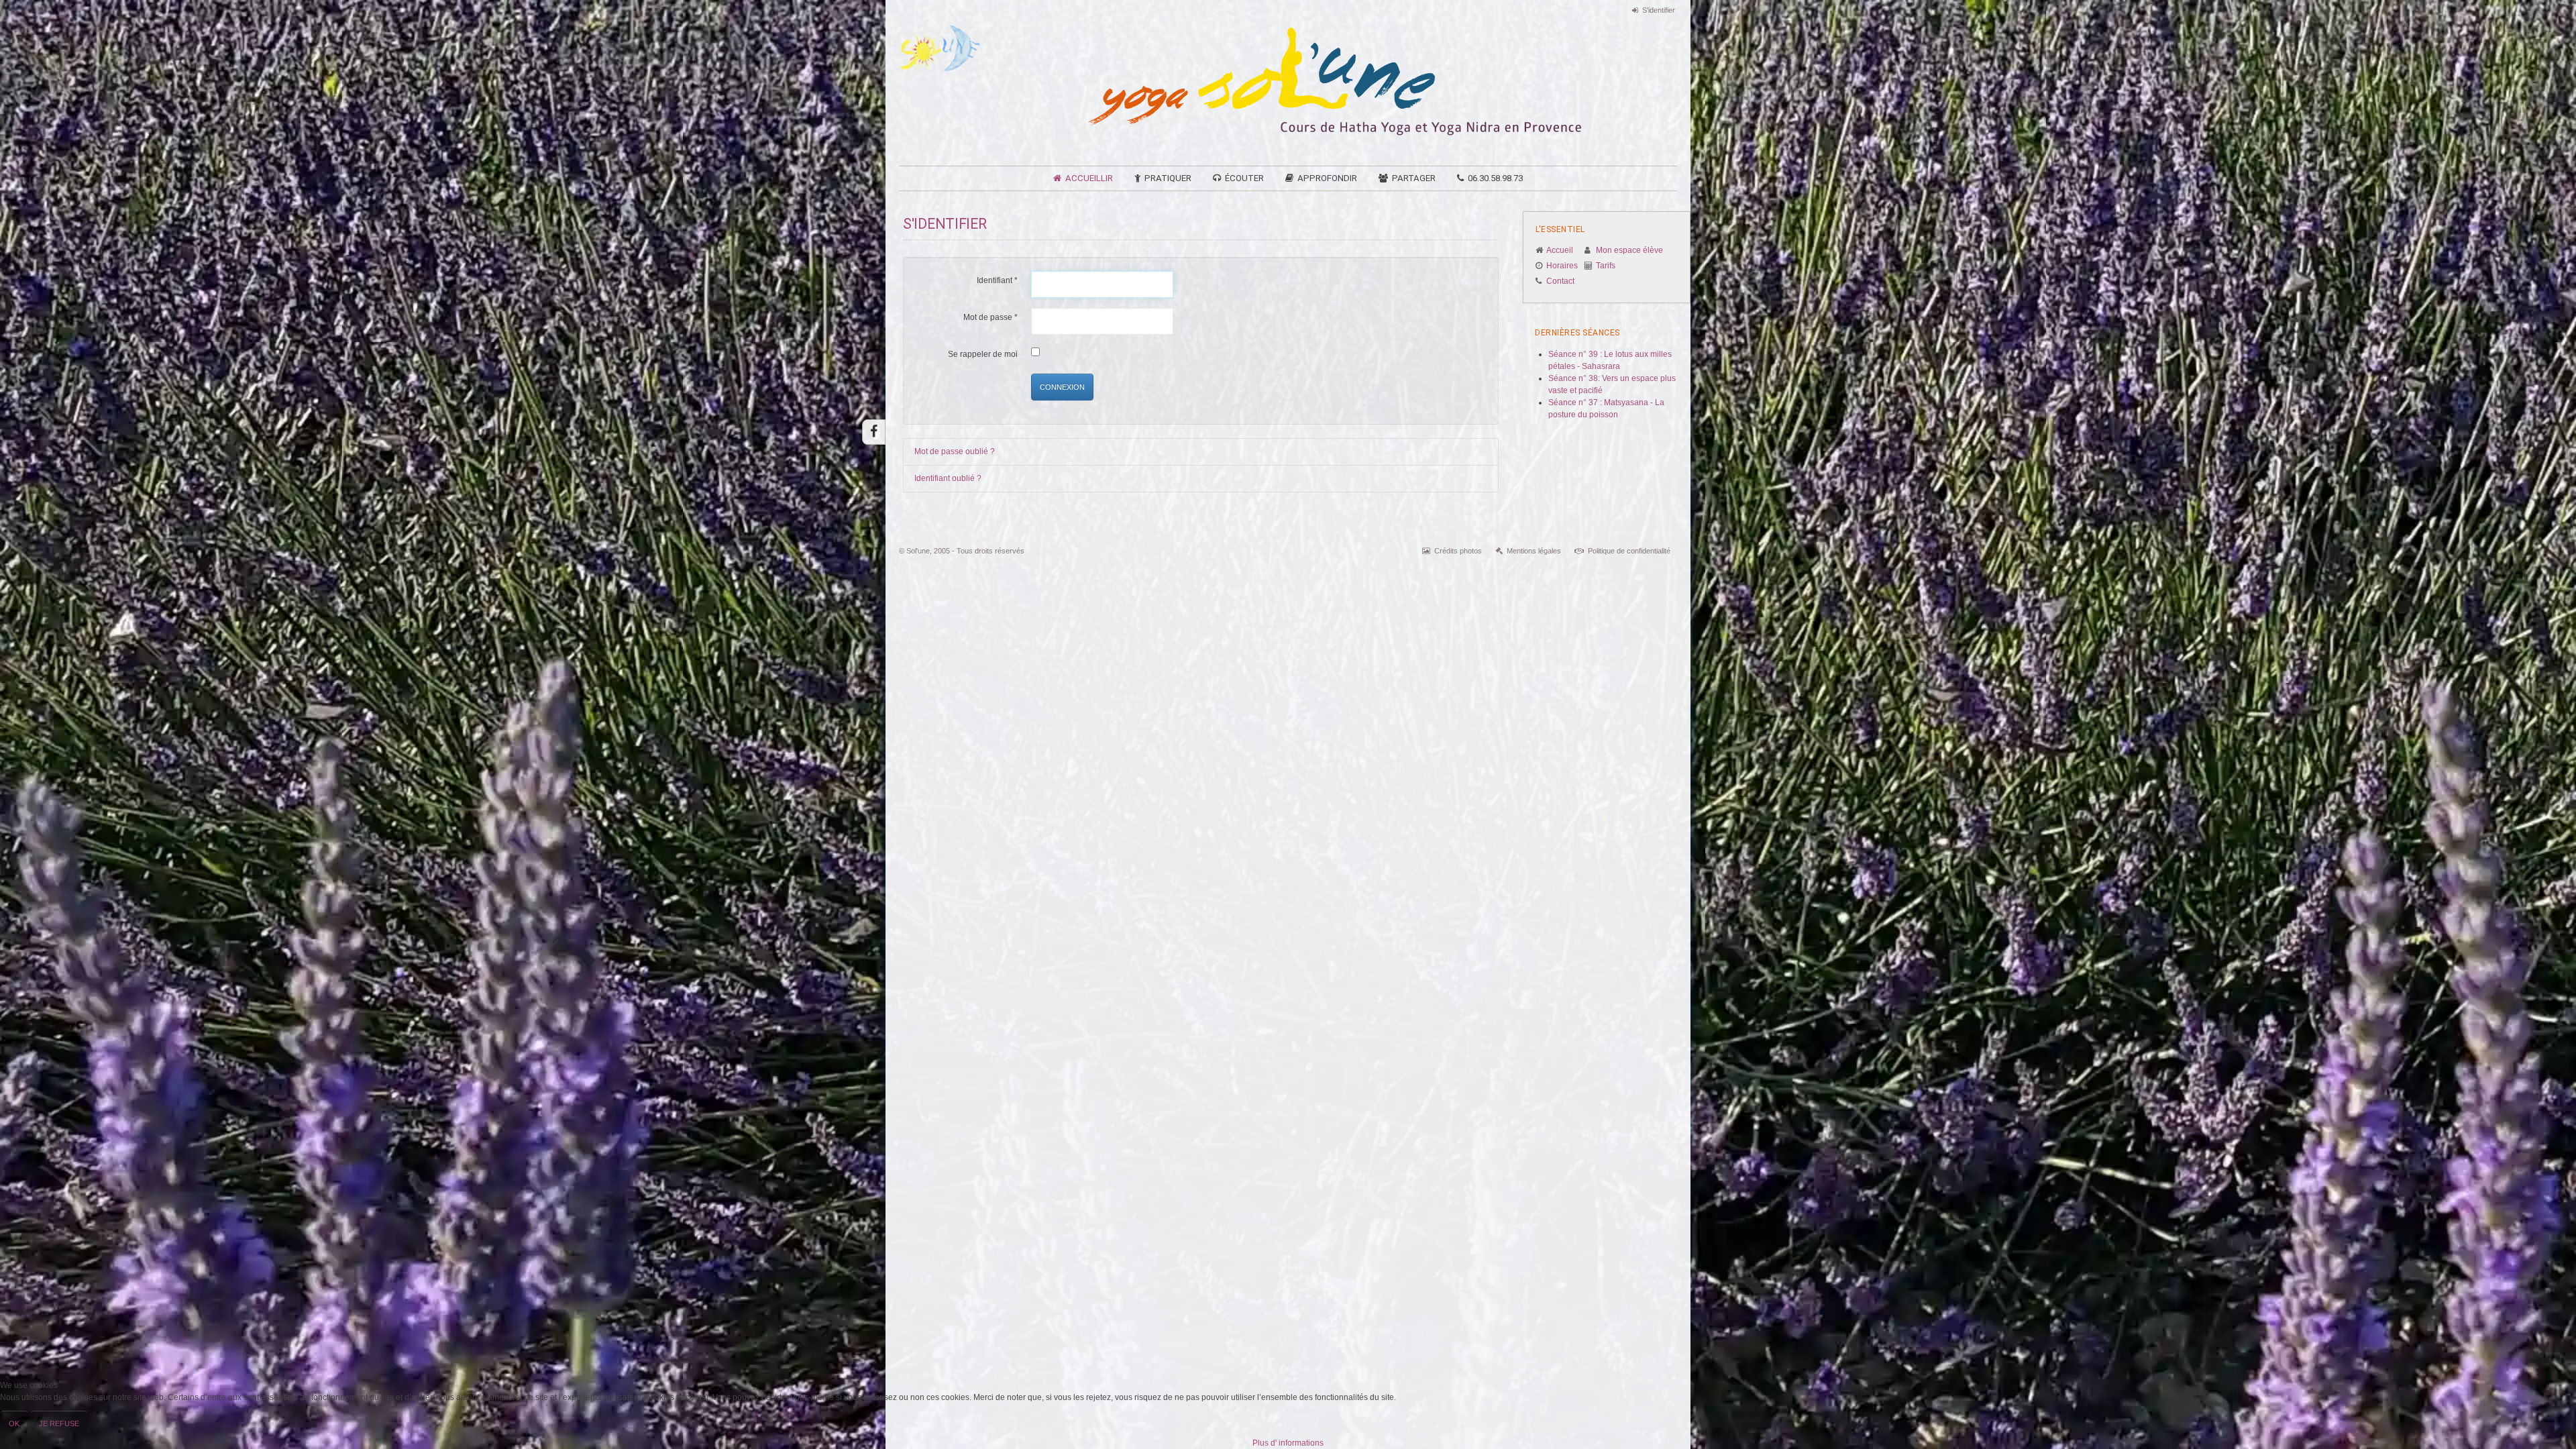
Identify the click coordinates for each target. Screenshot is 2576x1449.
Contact (1560, 281)
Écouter (1244, 178)
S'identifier (1659, 10)
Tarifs (1606, 266)
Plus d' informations (1288, 1443)
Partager (1414, 178)
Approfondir (1327, 178)
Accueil (1560, 250)
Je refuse (59, 1424)
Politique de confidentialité (1629, 551)
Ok (14, 1424)
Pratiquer (1168, 178)
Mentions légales (1534, 551)
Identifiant (997, 280)
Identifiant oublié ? (948, 478)
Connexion (1062, 387)
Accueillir (1089, 178)
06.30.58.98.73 (1495, 178)
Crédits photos (1458, 551)
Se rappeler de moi (983, 354)
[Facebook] (874, 432)
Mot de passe (990, 317)
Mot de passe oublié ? (955, 451)
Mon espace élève (1629, 250)
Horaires (1562, 266)
